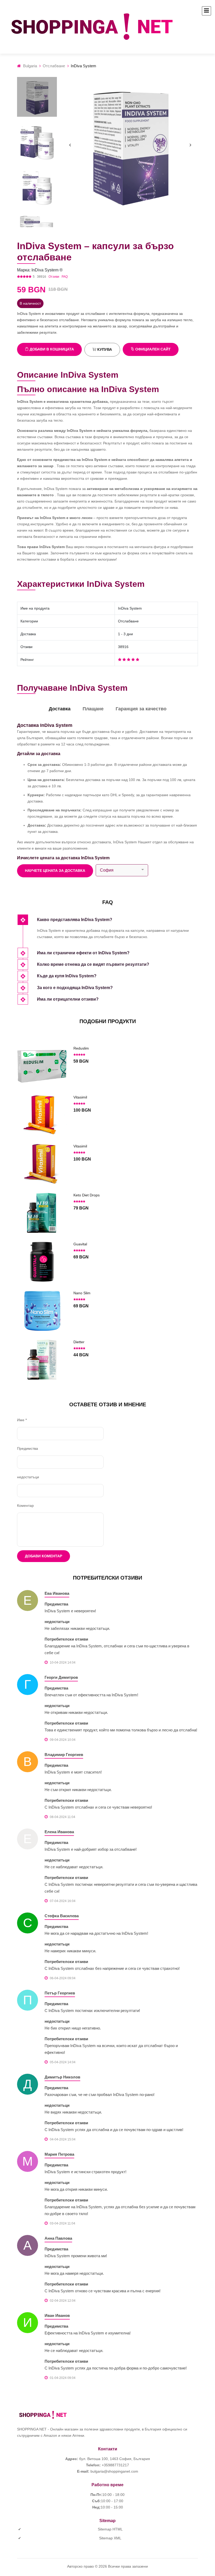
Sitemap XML (110, 2538)
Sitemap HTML (110, 2529)
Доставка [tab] (60, 709)
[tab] (117, 920)
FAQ (65, 277)
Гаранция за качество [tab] (141, 709)
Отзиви (54, 277)
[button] (117, 920)
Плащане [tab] (93, 709)
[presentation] (70, 145)
